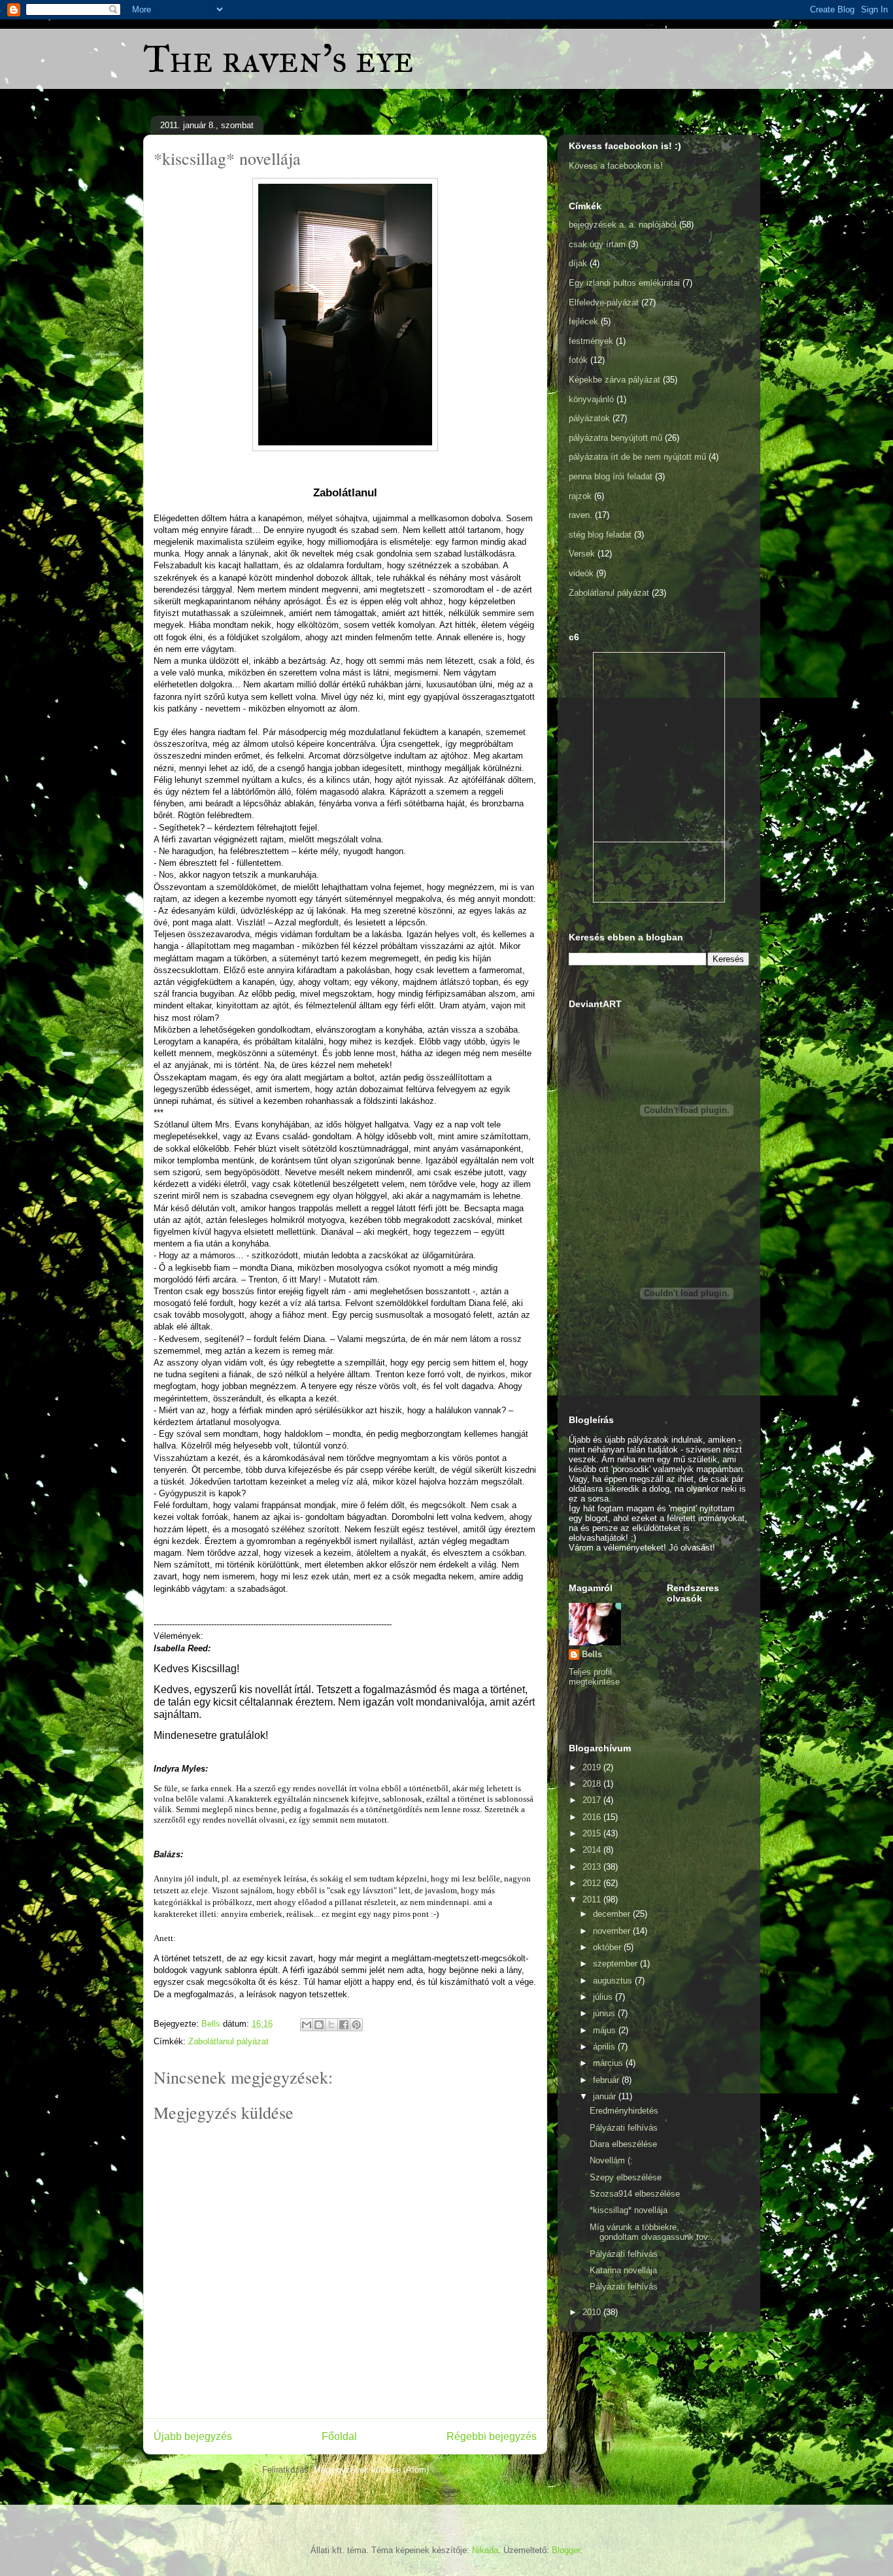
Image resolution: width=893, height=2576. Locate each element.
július (604, 1997)
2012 (593, 1883)
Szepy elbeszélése (626, 2177)
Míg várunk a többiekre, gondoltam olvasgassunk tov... (652, 2232)
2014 (593, 1850)
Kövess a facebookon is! (616, 166)
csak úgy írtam (597, 244)
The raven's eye (278, 59)
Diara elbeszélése (623, 2144)
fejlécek (583, 321)
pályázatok (589, 418)
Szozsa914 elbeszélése (635, 2194)
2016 (593, 1817)
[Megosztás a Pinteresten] (356, 2025)
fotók (578, 360)
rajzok (580, 496)
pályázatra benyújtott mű (615, 438)
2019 (593, 1767)
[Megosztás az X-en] (331, 2025)
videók (581, 573)
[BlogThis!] (319, 2025)
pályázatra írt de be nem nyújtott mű (637, 457)
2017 (593, 1800)
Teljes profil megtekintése (594, 1677)
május (606, 2030)
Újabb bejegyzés (193, 2436)
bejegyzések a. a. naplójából (623, 225)
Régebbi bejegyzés (492, 2436)
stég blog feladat (600, 535)
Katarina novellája (623, 2270)
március (609, 2063)
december (613, 1914)
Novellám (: (611, 2160)
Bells (592, 1654)
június (605, 2013)
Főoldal (339, 2436)
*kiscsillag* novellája (629, 2210)
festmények (591, 341)
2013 (593, 1867)
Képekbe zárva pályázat (615, 380)
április (605, 2047)
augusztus (614, 1981)
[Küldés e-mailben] (307, 2025)
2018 (593, 1784)
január (606, 2096)
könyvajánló (591, 399)
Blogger (566, 2550)
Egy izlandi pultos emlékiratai (624, 283)
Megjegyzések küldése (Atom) (371, 2470)
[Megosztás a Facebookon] (344, 2025)
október (608, 1947)
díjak (578, 263)
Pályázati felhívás (624, 2128)
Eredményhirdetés (624, 2111)
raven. (581, 515)
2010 (593, 2312)
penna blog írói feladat (611, 476)
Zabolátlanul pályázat (228, 2041)
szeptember (616, 1964)
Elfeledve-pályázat (604, 302)
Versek (582, 554)
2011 (593, 1899)
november (613, 1931)
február (607, 2080)
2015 (593, 1833)
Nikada (485, 2550)
